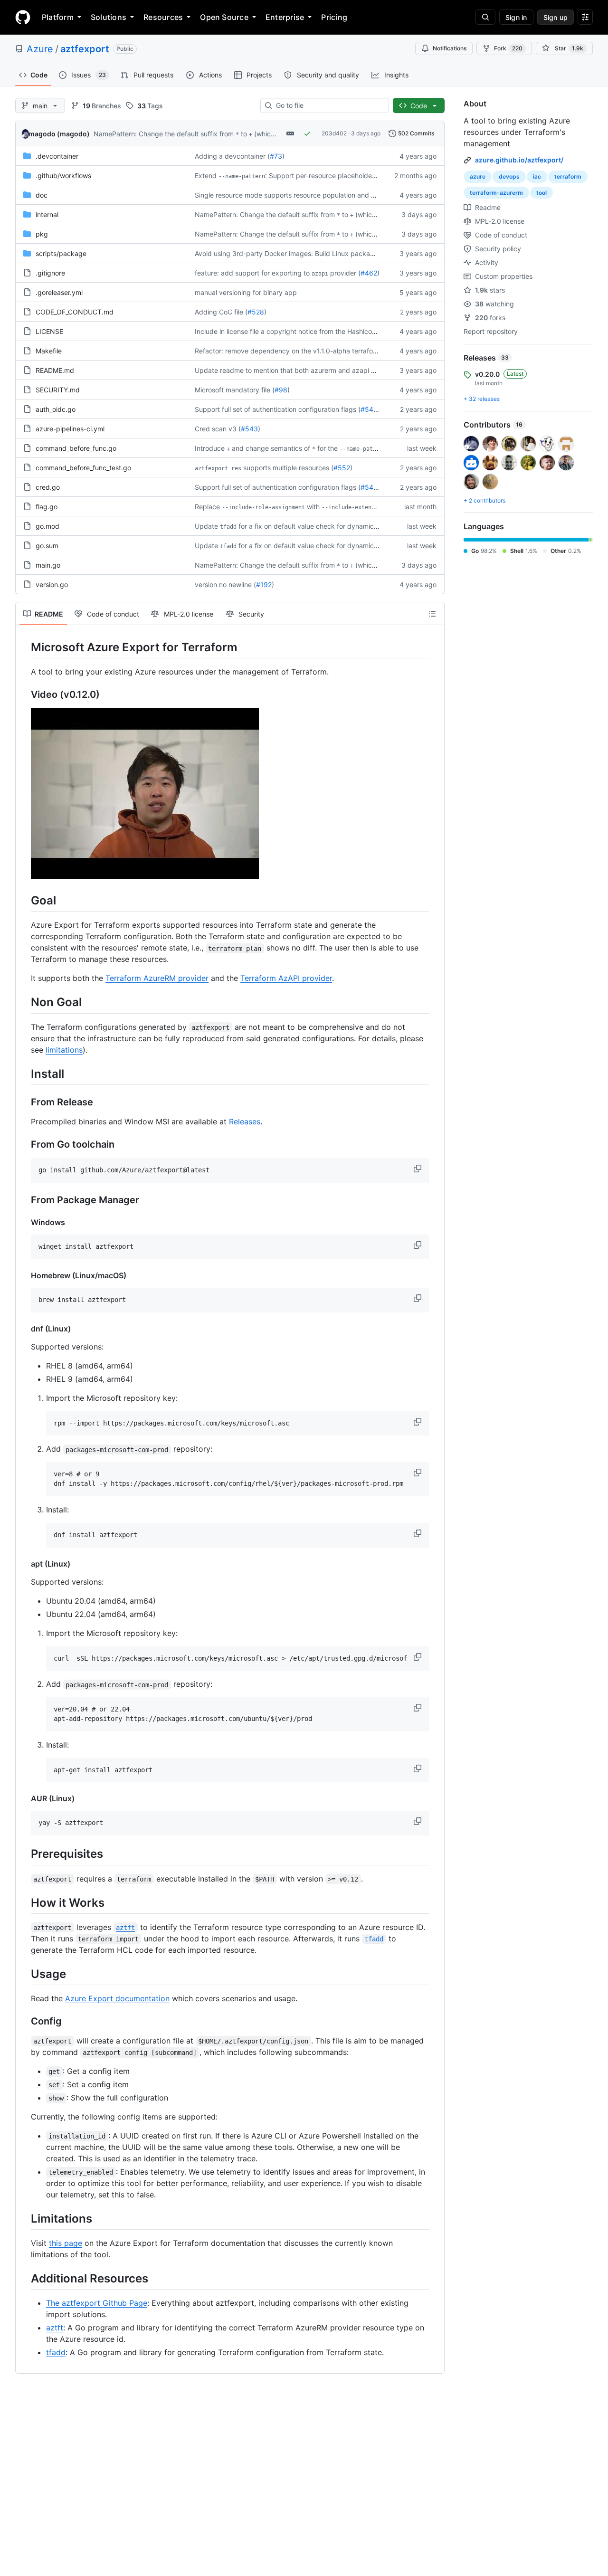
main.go (48, 565)
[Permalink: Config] (24, 2021)
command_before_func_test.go (83, 468)
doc (42, 195)
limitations (64, 1050)
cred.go (48, 487)
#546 (369, 409)
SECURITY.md (58, 390)
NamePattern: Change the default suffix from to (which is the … (197, 134)
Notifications (450, 48)
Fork (508, 48)
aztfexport (85, 49)
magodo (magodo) (59, 134)
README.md (55, 370)
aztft (55, 2328)
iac (537, 176)
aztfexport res (218, 468)
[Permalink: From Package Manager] (24, 1200)
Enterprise (285, 17)
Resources (163, 17)
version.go (52, 585)
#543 (249, 429)
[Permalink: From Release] (24, 1102)
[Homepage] (23, 17)
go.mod (47, 526)
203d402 (334, 133)
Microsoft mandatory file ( (235, 390)
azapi (320, 274)
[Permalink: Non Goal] (24, 1002)
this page (66, 2243)
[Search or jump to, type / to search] (485, 17)
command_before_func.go (76, 448)
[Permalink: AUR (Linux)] (24, 1798)
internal (47, 214)
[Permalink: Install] (24, 1074)
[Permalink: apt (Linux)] (24, 1564)
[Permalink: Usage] (24, 1974)
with (313, 507)
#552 (342, 468)
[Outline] (432, 614)
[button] (418, 1169)
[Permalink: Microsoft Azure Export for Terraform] (24, 647)
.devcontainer (57, 156)
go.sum (47, 546)
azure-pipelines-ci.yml (70, 429)
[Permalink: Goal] (24, 900)
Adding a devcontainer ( (232, 156)
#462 (369, 273)
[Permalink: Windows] (24, 1222)
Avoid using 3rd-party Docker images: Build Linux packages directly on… (308, 253)
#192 (264, 585)
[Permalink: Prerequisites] (24, 1854)
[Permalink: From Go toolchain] (24, 1144)
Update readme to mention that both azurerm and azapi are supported (305, 370)
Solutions (109, 17)
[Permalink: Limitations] (24, 2218)
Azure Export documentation (117, 1998)
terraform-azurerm (496, 193)
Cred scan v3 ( (218, 429)
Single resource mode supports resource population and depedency (301, 195)
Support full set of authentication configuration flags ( (278, 409)
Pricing (334, 17)
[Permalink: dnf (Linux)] (24, 1329)
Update (206, 526)
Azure (40, 49)
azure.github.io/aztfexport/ (519, 160)
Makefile (49, 351)
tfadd (228, 527)
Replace (207, 507)
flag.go (47, 507)
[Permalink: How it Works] (24, 1902)
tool (541, 193)
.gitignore (50, 273)
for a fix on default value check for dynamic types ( (318, 526)
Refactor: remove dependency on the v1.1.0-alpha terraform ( (290, 351)
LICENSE (49, 331)
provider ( (345, 273)
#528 (256, 312)
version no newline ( (225, 585)
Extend (206, 176)
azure (478, 176)
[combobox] (328, 105)
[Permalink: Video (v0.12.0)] (24, 695)
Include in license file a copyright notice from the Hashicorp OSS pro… (304, 331)
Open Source (224, 17)
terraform (568, 176)
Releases (245, 1122)
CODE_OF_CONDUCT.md (75, 312)
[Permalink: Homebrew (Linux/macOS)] (24, 1275)
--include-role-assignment (263, 507)
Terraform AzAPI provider (286, 978)
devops (509, 176)
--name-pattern (242, 176)
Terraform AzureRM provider (157, 978)
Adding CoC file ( (221, 312)
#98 (281, 390)
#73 (276, 156)
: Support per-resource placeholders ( (323, 176)
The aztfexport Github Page (97, 2303)
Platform (58, 17)
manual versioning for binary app (246, 292)
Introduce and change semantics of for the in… (297, 448)
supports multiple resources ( (288, 468)
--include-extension (353, 507)
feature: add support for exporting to (252, 273)
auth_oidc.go (56, 409)
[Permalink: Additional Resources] (24, 2278)
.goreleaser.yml (59, 292)
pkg (42, 234)
